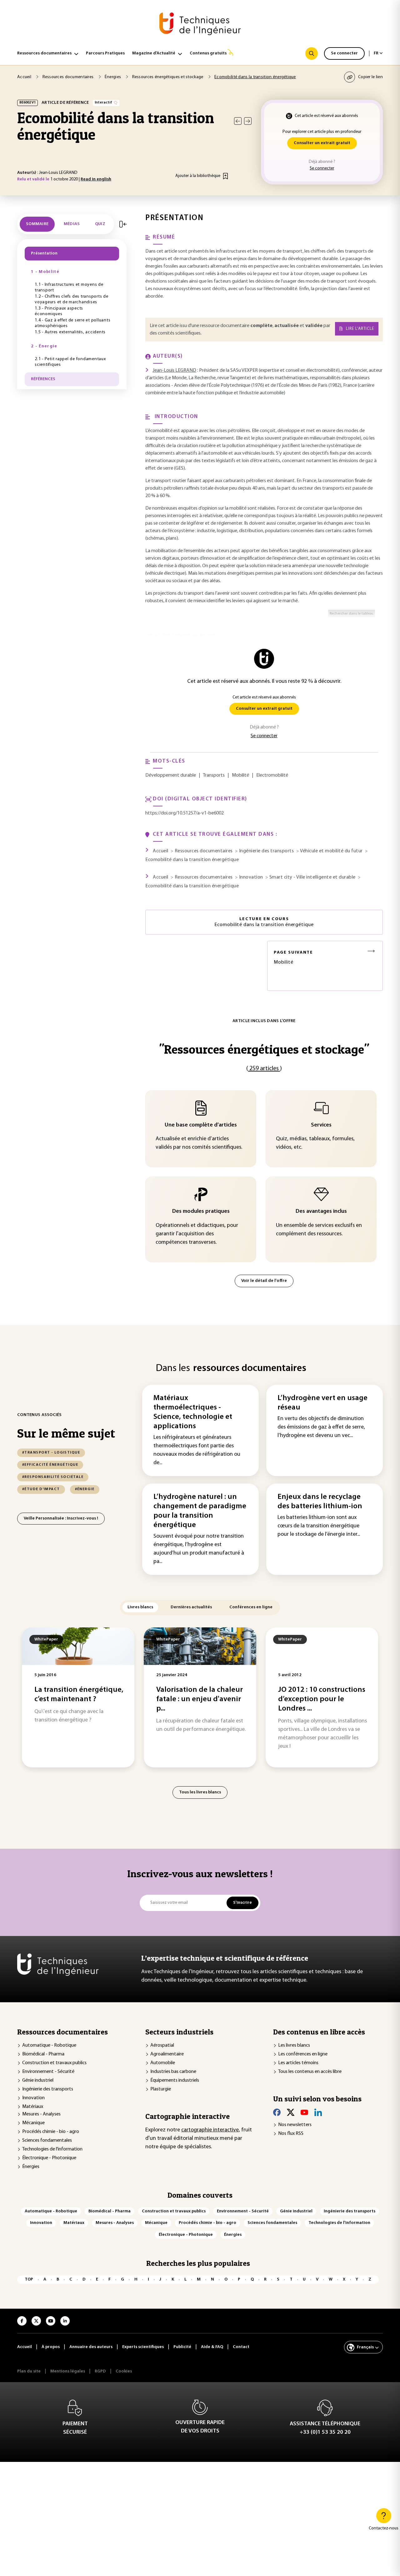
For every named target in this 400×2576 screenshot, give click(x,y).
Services (321, 1125)
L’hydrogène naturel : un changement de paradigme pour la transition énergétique (200, 1511)
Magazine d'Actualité (154, 53)
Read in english (96, 179)
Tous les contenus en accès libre (310, 2072)
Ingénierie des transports (48, 2089)
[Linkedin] (318, 2112)
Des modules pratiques (201, 1212)
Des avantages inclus (321, 1212)
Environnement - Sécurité (48, 2072)
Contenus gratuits (208, 53)
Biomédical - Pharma (43, 2054)
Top (29, 2279)
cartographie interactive (210, 2130)
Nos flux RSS (291, 2134)
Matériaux (33, 2107)
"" (264, 1049)
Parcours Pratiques (105, 53)
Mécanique (33, 2123)
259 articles (264, 1069)
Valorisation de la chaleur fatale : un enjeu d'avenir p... (200, 1699)
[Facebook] (277, 2112)
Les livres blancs (294, 2045)
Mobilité (293, 958)
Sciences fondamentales (47, 2140)
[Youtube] (304, 2112)
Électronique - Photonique (49, 2158)
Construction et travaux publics (54, 2063)
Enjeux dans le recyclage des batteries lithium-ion (320, 1502)
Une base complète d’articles (201, 1125)
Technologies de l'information (52, 2149)
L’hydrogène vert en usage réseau (322, 1403)
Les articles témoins (298, 2063)
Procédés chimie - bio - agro (51, 2132)
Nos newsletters (295, 2125)
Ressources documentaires (44, 53)
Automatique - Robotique (49, 2045)
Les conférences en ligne (303, 2054)
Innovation (33, 2098)
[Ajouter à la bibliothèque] (225, 176)
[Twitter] (291, 2112)
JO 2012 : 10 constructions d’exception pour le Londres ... (322, 1699)
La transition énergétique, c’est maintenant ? (79, 1695)
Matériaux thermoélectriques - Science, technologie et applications (193, 1412)
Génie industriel (38, 2080)
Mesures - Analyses (41, 2114)
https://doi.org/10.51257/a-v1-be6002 (185, 813)
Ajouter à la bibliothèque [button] (198, 176)
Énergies (31, 2167)
